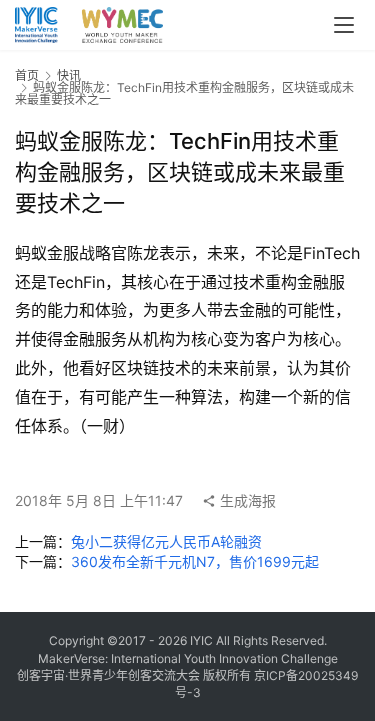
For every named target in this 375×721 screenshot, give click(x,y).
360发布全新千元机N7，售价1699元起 (195, 561)
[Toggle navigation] (344, 25)
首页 (27, 75)
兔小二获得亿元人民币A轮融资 (166, 541)
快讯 (69, 75)
